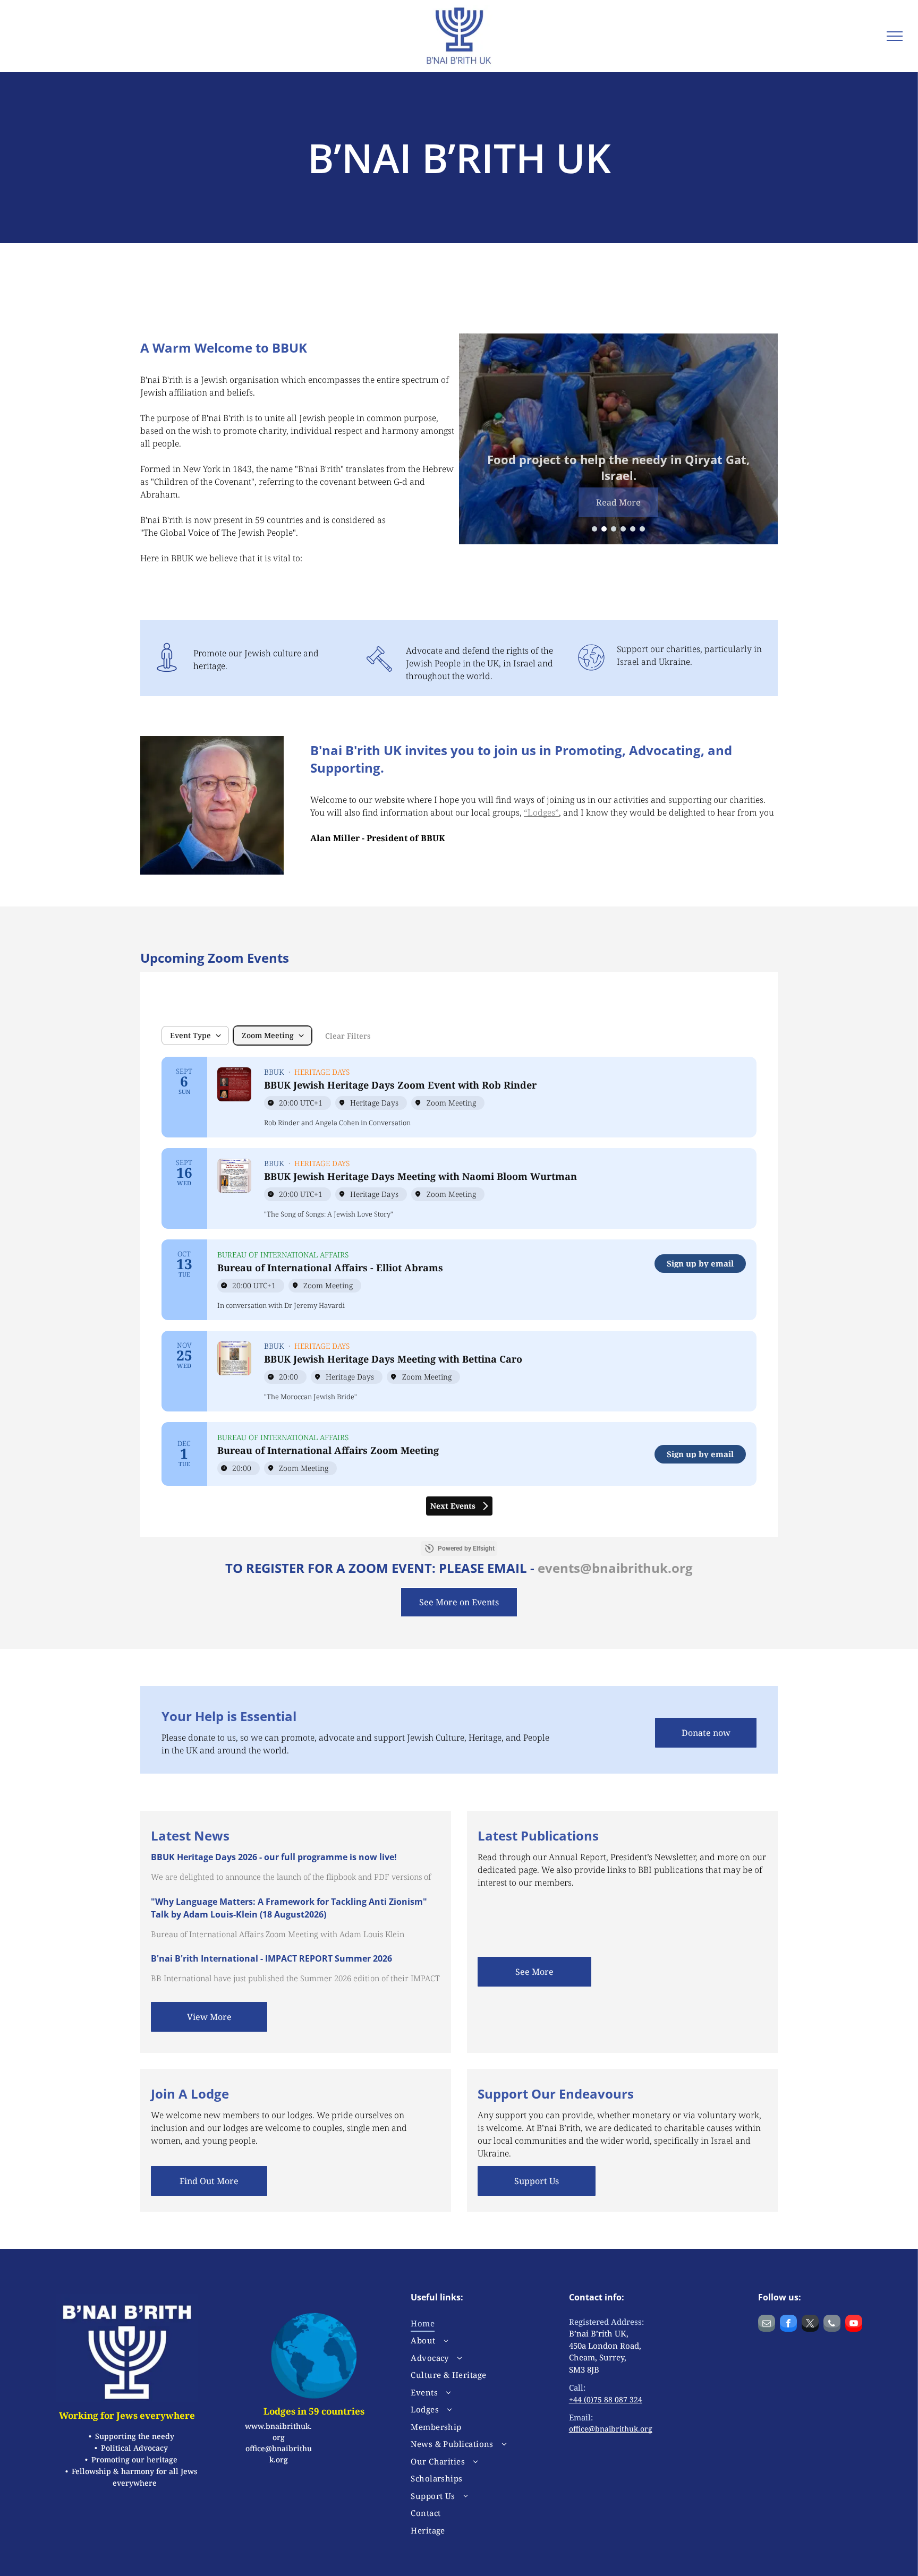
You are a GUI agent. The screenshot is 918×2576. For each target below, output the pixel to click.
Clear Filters (348, 1036)
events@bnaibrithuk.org (615, 1568)
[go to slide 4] (623, 529)
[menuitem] (472, 2323)
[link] (700, 1264)
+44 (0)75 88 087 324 (606, 2399)
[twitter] (810, 2325)
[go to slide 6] (642, 529)
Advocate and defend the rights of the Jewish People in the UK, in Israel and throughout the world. (479, 663)
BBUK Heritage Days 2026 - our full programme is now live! (274, 1857)
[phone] (832, 2325)
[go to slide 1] (594, 529)
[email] (767, 2325)
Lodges (541, 812)
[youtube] (854, 2325)
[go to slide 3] (614, 529)
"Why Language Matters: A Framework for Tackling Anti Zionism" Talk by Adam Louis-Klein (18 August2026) (289, 1908)
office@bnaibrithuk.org (611, 2429)
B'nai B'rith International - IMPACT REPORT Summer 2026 (271, 1958)
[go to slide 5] (633, 529)
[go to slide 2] (604, 529)
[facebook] (788, 2325)
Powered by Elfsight (466, 1548)
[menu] (895, 36)
